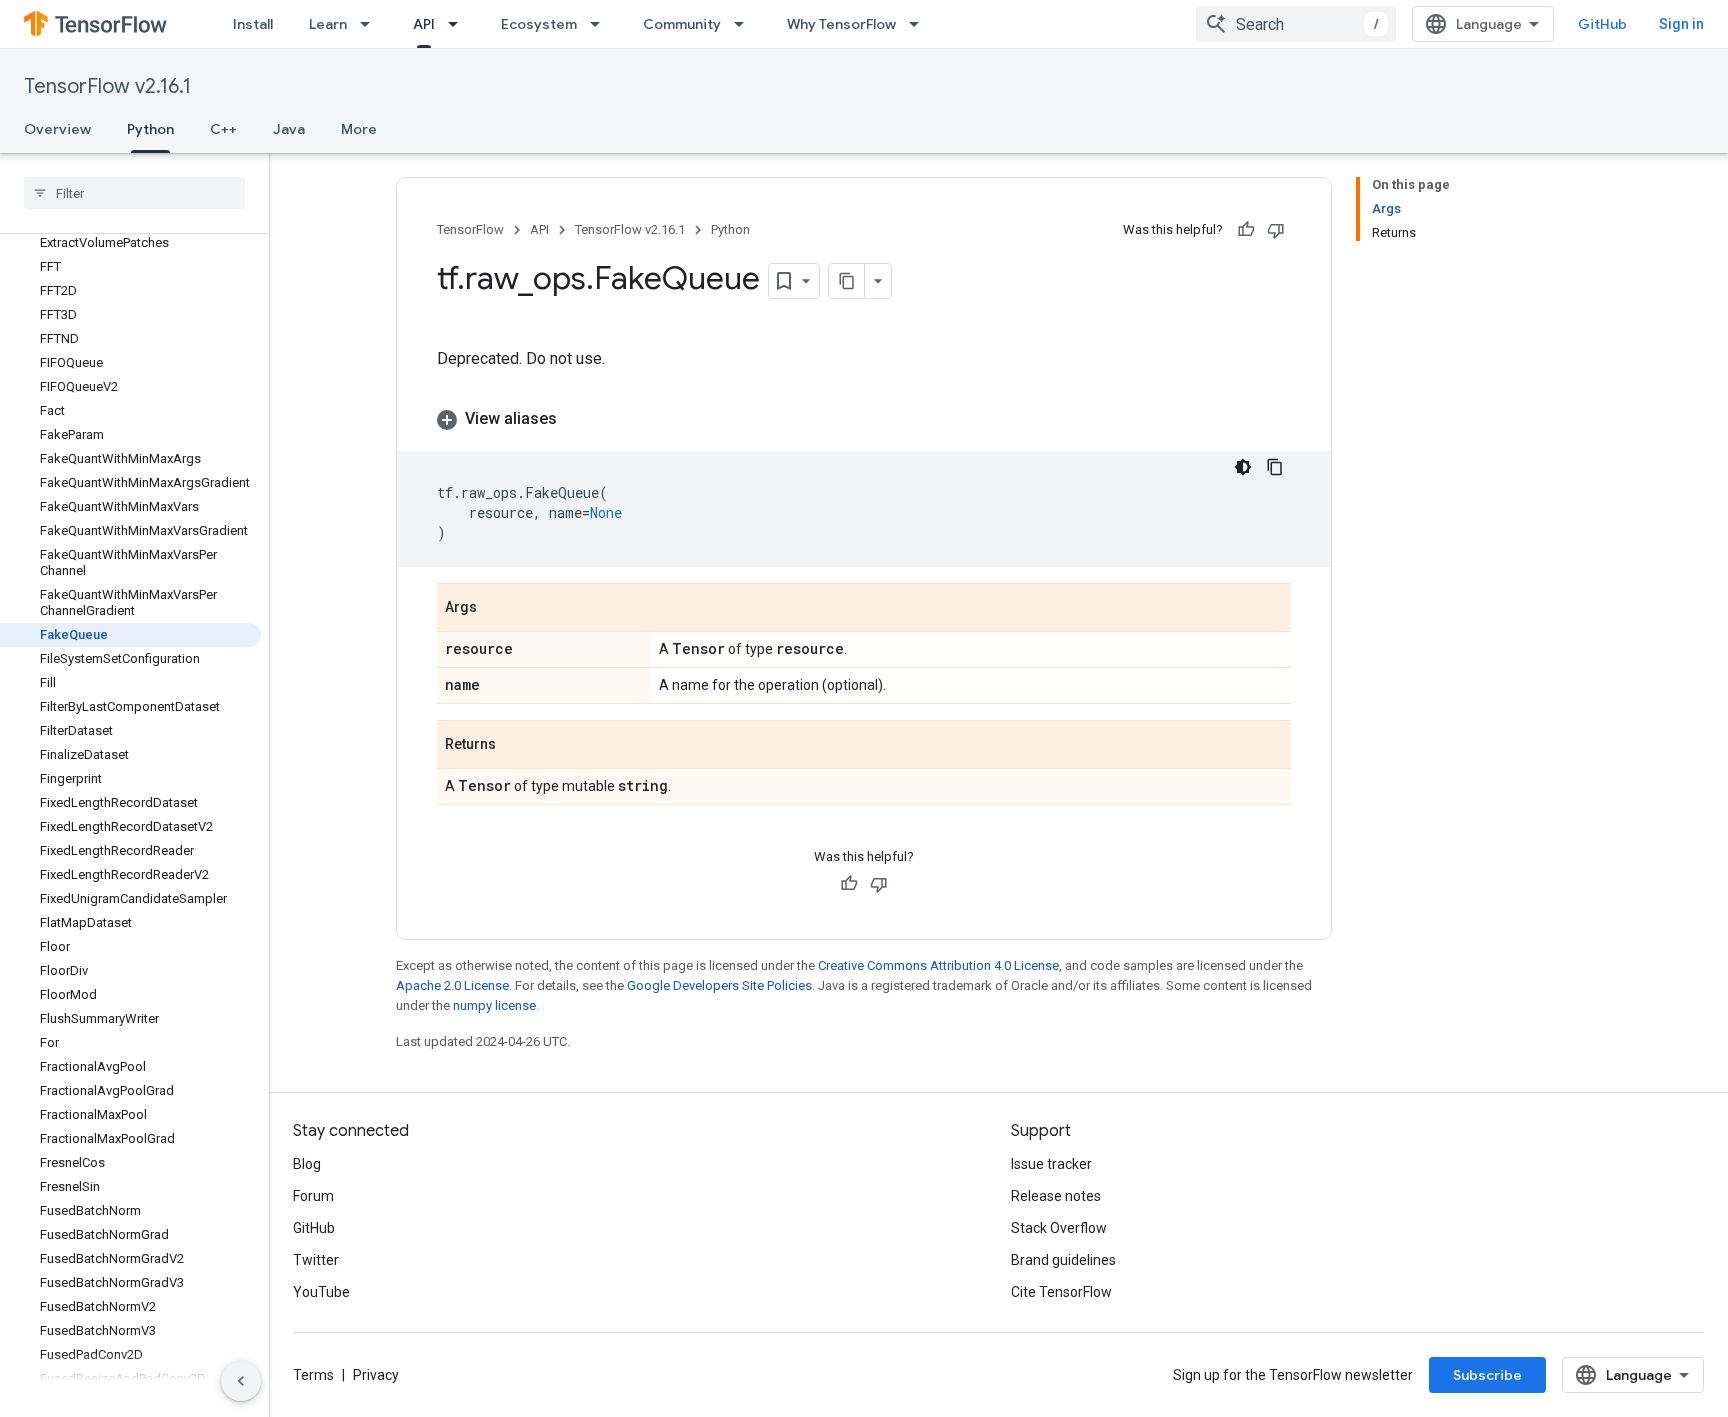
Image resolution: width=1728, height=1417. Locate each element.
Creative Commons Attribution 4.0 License (938, 965)
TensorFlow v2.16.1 (107, 86)
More (359, 129)
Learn (328, 24)
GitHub (1602, 24)
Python (150, 129)
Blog (307, 1164)
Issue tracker (1051, 1164)
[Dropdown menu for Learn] (371, 24)
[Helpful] (1246, 230)
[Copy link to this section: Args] (497, 609)
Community (682, 24)
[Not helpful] (1276, 230)
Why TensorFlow (841, 24)
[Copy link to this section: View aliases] (577, 419)
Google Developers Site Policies (719, 985)
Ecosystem (539, 24)
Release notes (1056, 1196)
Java (289, 129)
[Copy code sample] (1275, 467)
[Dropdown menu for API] (459, 24)
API (424, 24)
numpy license (494, 1005)
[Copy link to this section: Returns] (516, 746)
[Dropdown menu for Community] (745, 24)
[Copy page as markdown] (847, 281)
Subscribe (1487, 1375)
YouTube (321, 1292)
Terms (313, 1375)
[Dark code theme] (1243, 467)
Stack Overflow (1059, 1228)
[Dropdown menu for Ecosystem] (601, 24)
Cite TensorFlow (1061, 1292)
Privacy (376, 1375)
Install (253, 24)
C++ (223, 129)
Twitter (316, 1260)
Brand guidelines (1063, 1260)
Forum (313, 1196)
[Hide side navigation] (241, 1381)
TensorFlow (470, 229)
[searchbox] (134, 193)
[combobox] (1296, 24)
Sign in (1681, 24)
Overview (57, 129)
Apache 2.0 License (452, 985)
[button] (864, 419)
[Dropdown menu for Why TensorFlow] (920, 24)
